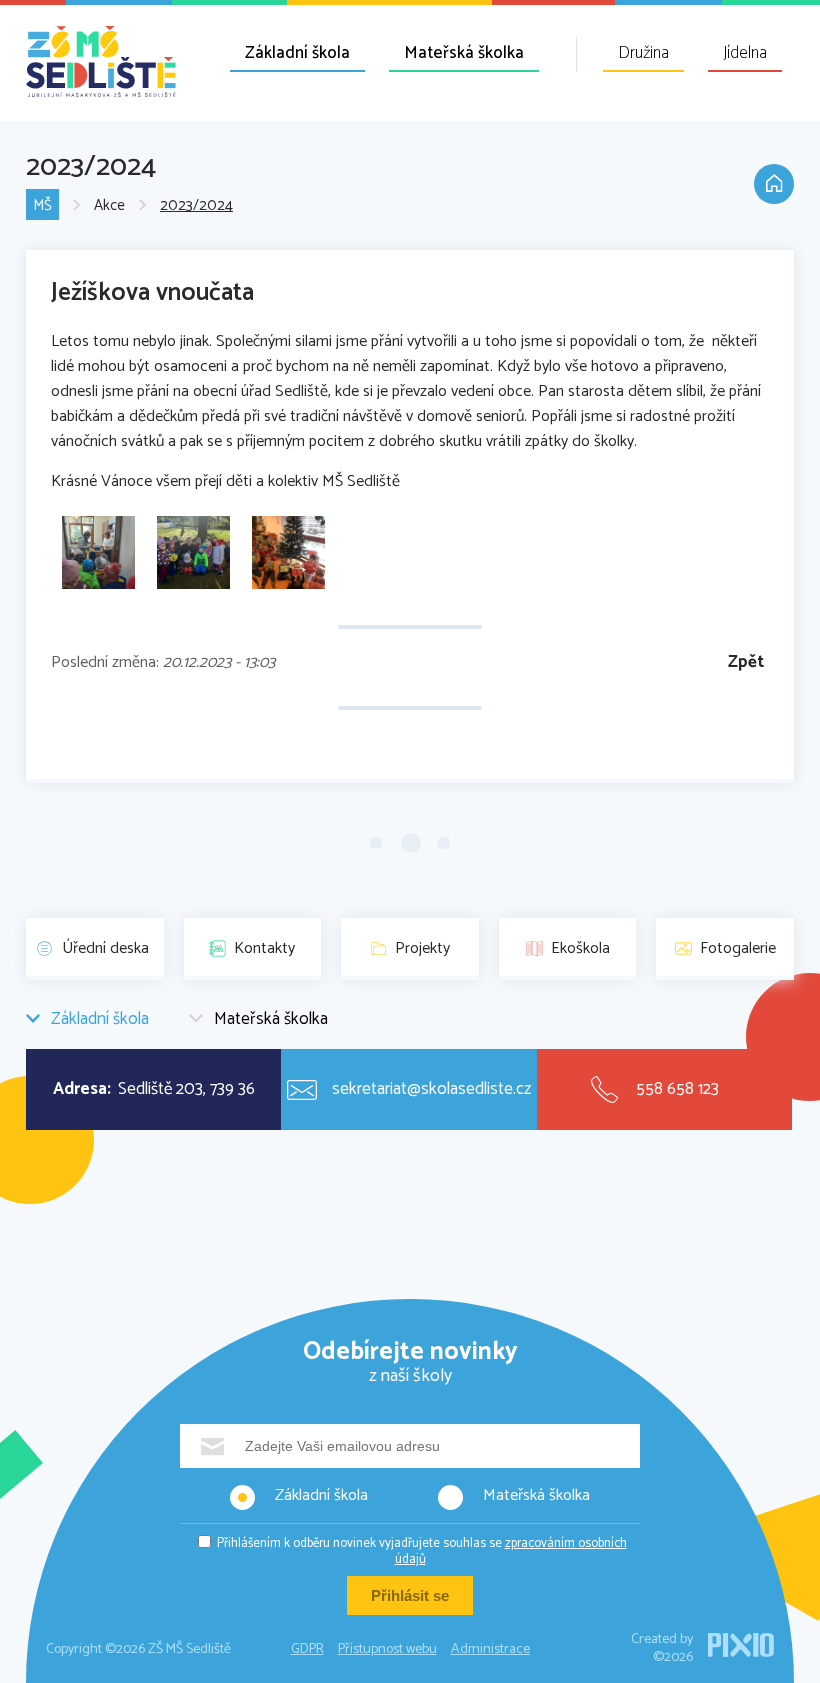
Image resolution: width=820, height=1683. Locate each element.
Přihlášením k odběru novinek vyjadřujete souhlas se (422, 1551)
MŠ (42, 205)
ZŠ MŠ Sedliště (101, 61)
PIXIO (741, 1645)
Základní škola (297, 53)
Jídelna (745, 53)
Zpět (746, 662)
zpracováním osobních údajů (511, 1551)
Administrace (490, 1649)
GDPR (307, 1649)
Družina (643, 53)
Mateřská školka (464, 53)
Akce (109, 205)
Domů (774, 184)
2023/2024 (196, 205)
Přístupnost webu (387, 1649)
